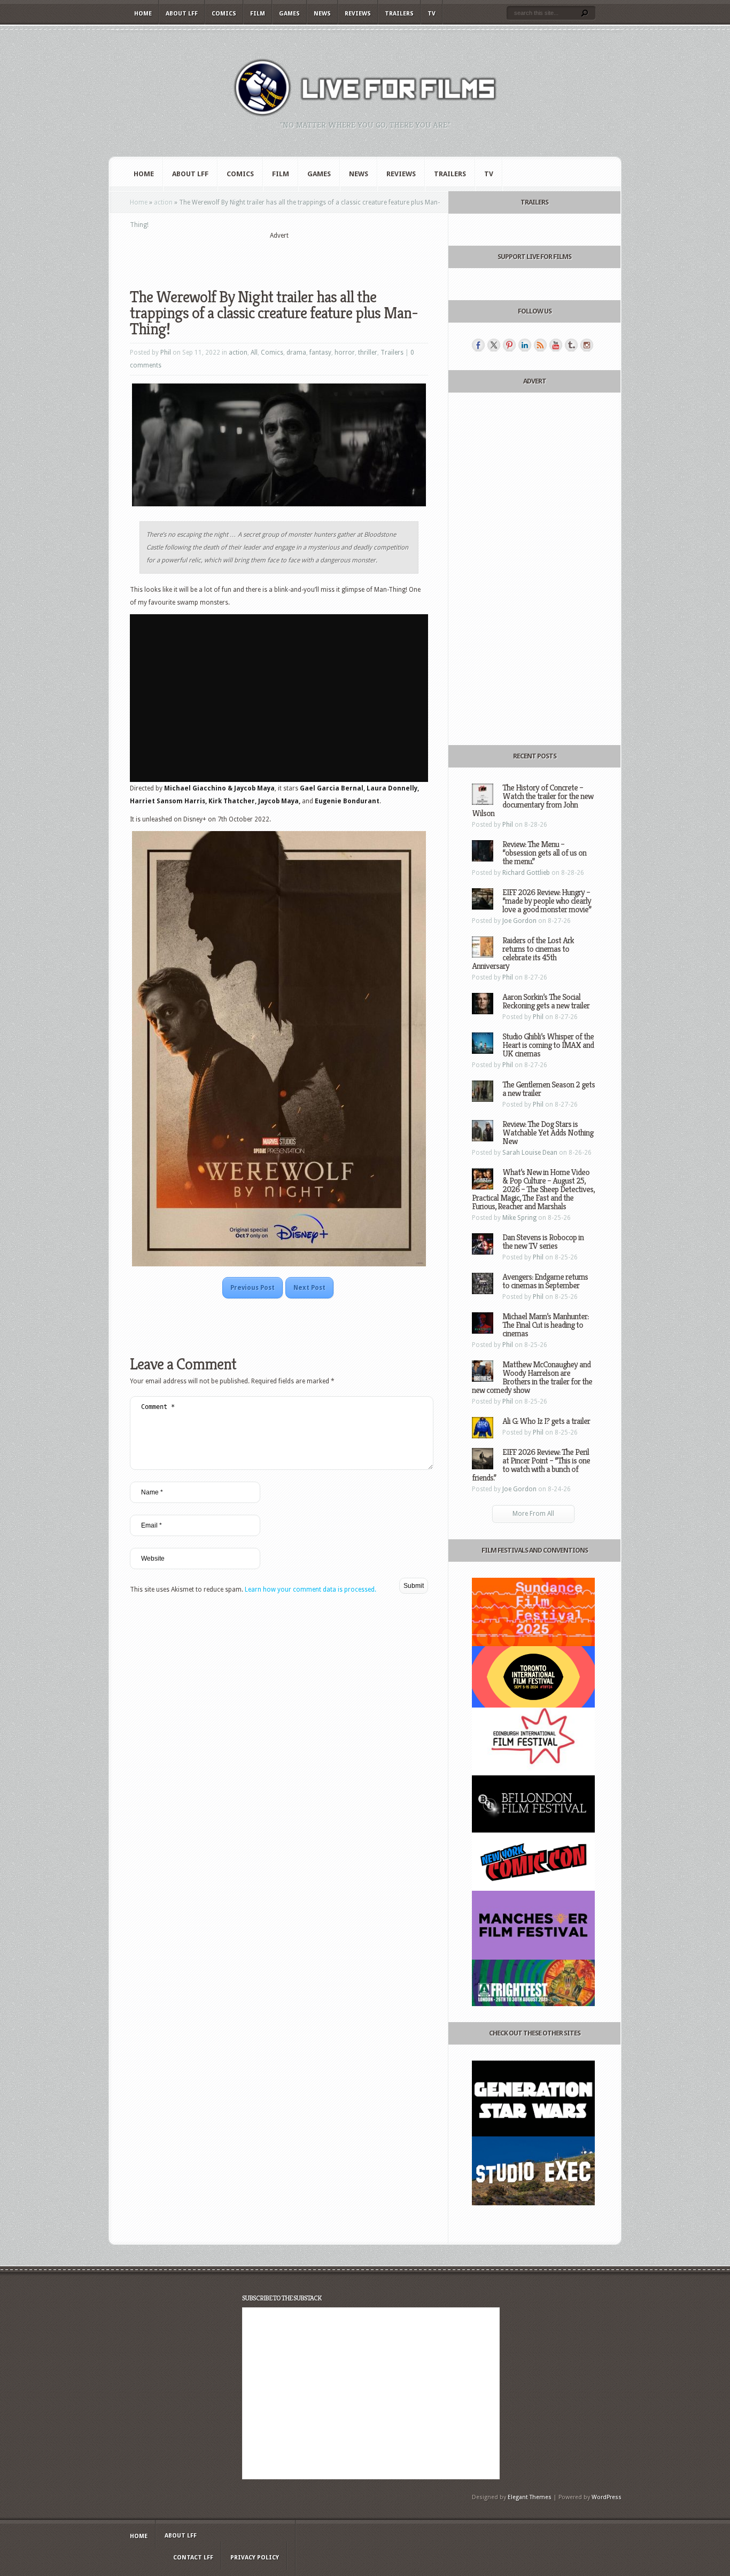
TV (432, 14)
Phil (166, 353)
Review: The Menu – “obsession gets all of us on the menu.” (544, 853)
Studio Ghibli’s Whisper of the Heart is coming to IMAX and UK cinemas (548, 1045)
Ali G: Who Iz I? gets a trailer (546, 1421)
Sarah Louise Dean (530, 1153)
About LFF (182, 14)
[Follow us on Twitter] (494, 345)
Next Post (309, 1288)
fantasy (320, 353)
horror (345, 353)
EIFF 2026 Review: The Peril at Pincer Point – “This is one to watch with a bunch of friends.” (531, 1465)
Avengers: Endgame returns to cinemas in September (545, 1281)
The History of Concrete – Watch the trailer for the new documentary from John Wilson (533, 800)
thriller (368, 353)
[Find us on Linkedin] (525, 345)
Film (258, 14)
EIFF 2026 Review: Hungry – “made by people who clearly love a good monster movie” (547, 901)
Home (143, 14)
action (163, 202)
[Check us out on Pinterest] (509, 345)
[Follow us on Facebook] (478, 345)
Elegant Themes (530, 2497)
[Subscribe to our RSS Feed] (540, 345)
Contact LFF (193, 2558)
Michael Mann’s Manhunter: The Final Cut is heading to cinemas (545, 1325)
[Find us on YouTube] (556, 345)
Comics (224, 14)
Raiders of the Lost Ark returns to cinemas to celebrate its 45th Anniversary (523, 953)
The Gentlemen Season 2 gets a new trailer (549, 1089)
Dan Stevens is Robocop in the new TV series (543, 1242)
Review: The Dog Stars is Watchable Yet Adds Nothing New (548, 1133)
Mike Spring (519, 1218)
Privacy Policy (255, 2558)
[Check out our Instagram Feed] (587, 345)
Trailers (399, 14)
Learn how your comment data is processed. (310, 1590)
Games (289, 14)
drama (296, 353)
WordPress (607, 2497)
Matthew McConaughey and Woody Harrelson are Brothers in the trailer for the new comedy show (532, 1377)
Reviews (358, 14)
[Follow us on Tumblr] (571, 345)
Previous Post (253, 1288)
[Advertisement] (279, 257)
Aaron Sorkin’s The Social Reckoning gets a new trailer (546, 1001)
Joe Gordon (519, 921)
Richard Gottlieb (526, 873)
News (322, 14)
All (254, 353)
